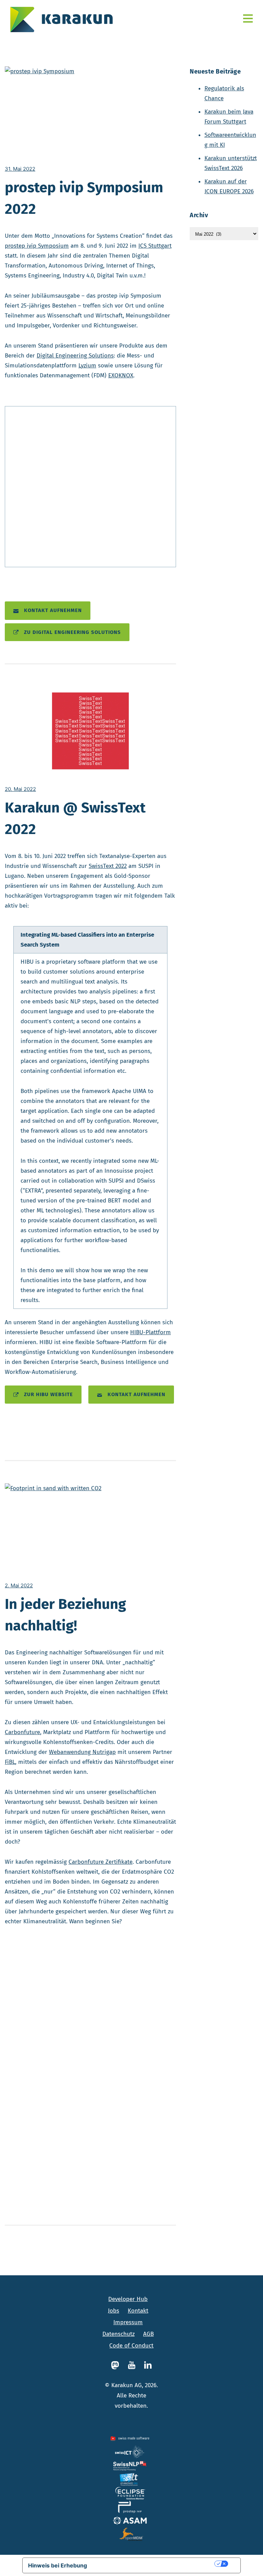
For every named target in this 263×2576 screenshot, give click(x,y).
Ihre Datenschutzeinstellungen (154, 2564)
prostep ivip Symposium (37, 246)
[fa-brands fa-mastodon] (117, 2365)
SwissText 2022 (108, 866)
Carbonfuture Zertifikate (101, 1862)
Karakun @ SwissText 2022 (75, 818)
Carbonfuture (22, 1732)
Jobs (114, 2311)
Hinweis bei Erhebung (58, 2565)
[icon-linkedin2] (148, 2365)
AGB (148, 2334)
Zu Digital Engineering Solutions (72, 632)
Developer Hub (128, 2299)
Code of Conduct (131, 2346)
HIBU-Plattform (151, 1332)
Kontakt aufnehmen (53, 610)
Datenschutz (118, 2334)
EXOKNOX (121, 375)
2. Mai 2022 (19, 1585)
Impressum (128, 2322)
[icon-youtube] (133, 2365)
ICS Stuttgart (155, 246)
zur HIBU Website (48, 1394)
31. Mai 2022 (20, 169)
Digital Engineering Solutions (75, 356)
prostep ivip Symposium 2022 (84, 198)
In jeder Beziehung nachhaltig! (65, 1615)
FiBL (10, 1762)
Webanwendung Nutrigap (82, 1752)
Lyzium (87, 366)
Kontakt (138, 2311)
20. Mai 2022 (20, 789)
